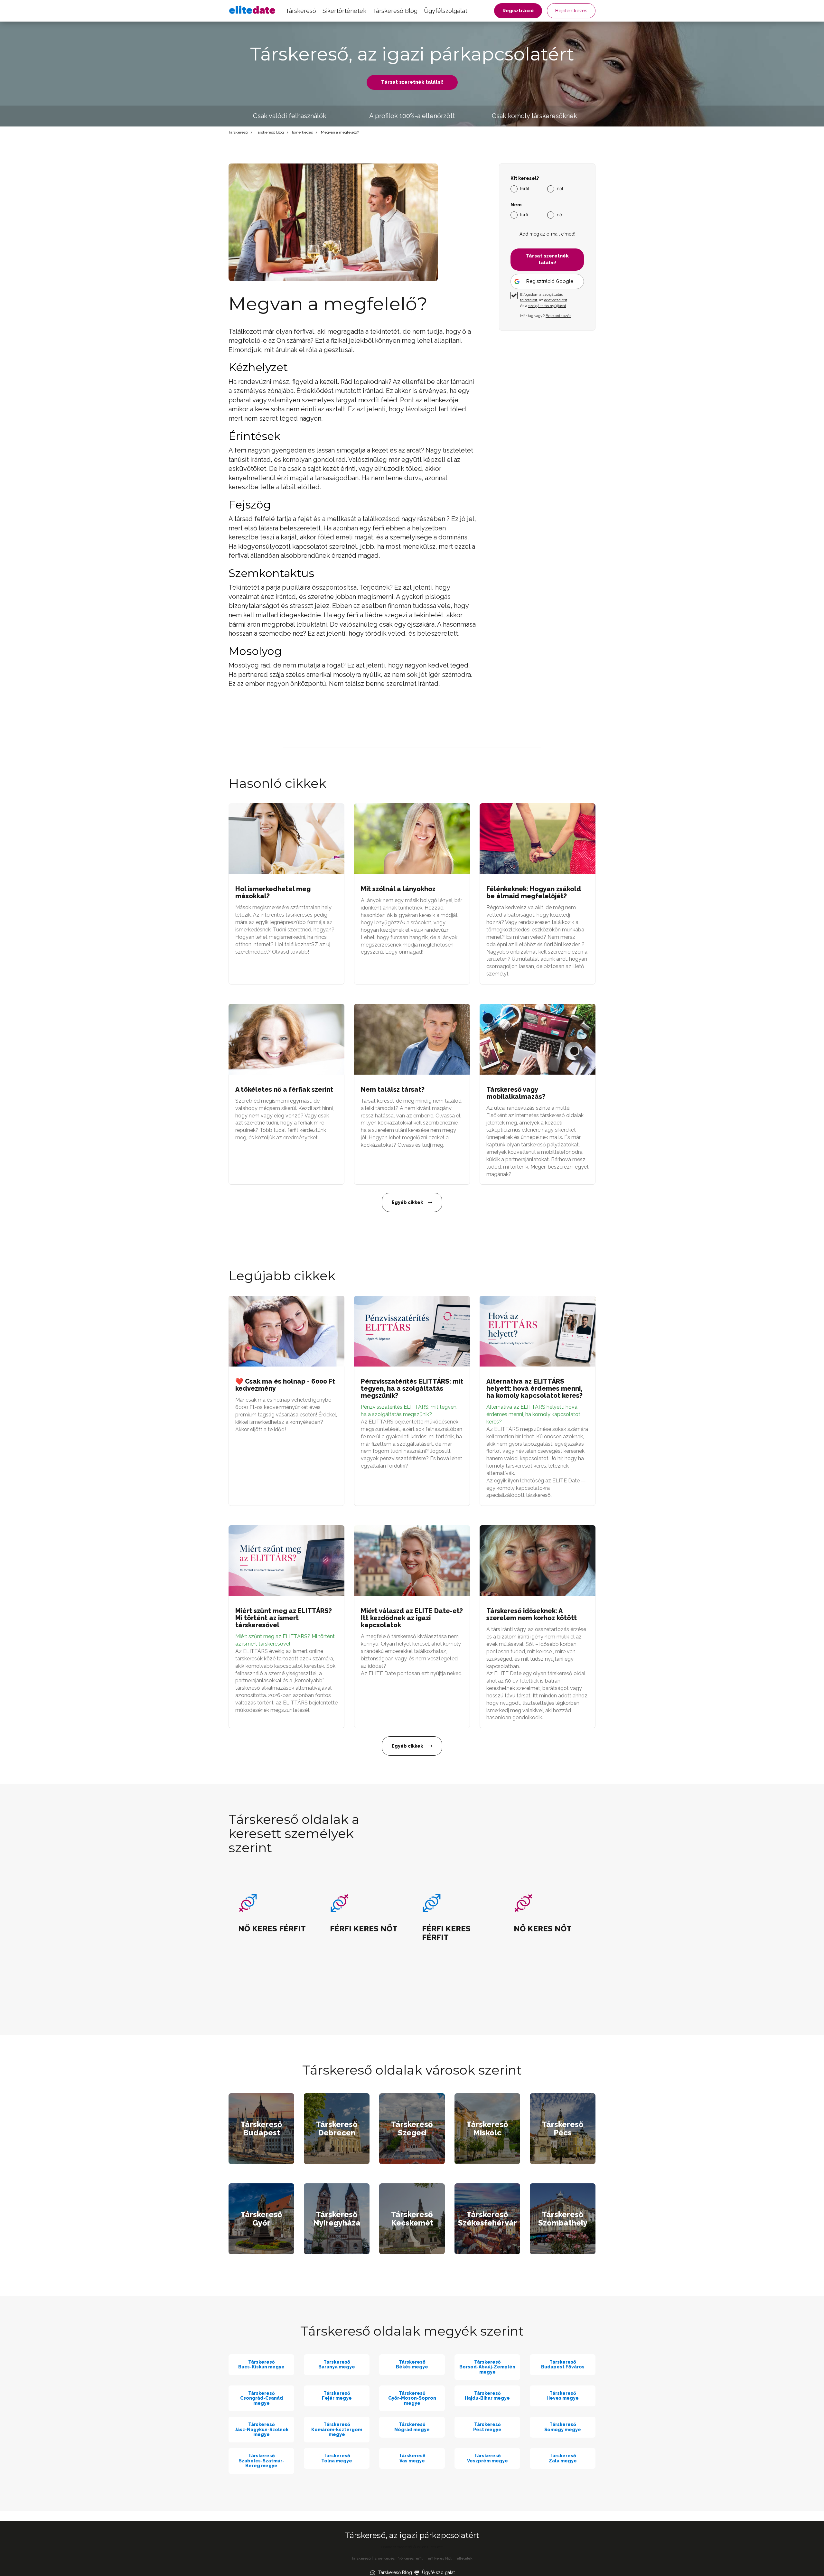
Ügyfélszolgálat (446, 11)
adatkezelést (556, 300)
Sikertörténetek (344, 11)
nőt (560, 188)
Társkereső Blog (395, 11)
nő (559, 214)
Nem (516, 205)
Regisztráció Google (550, 281)
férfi (524, 214)
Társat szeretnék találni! (412, 82)
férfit (525, 188)
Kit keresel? (525, 178)
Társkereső (301, 11)
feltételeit (529, 300)
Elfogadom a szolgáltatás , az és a (544, 300)
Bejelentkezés (571, 11)
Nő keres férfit (410, 2558)
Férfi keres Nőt (439, 2558)
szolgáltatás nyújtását (547, 305)
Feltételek (464, 2558)
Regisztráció (518, 11)
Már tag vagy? (546, 315)
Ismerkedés (302, 132)
